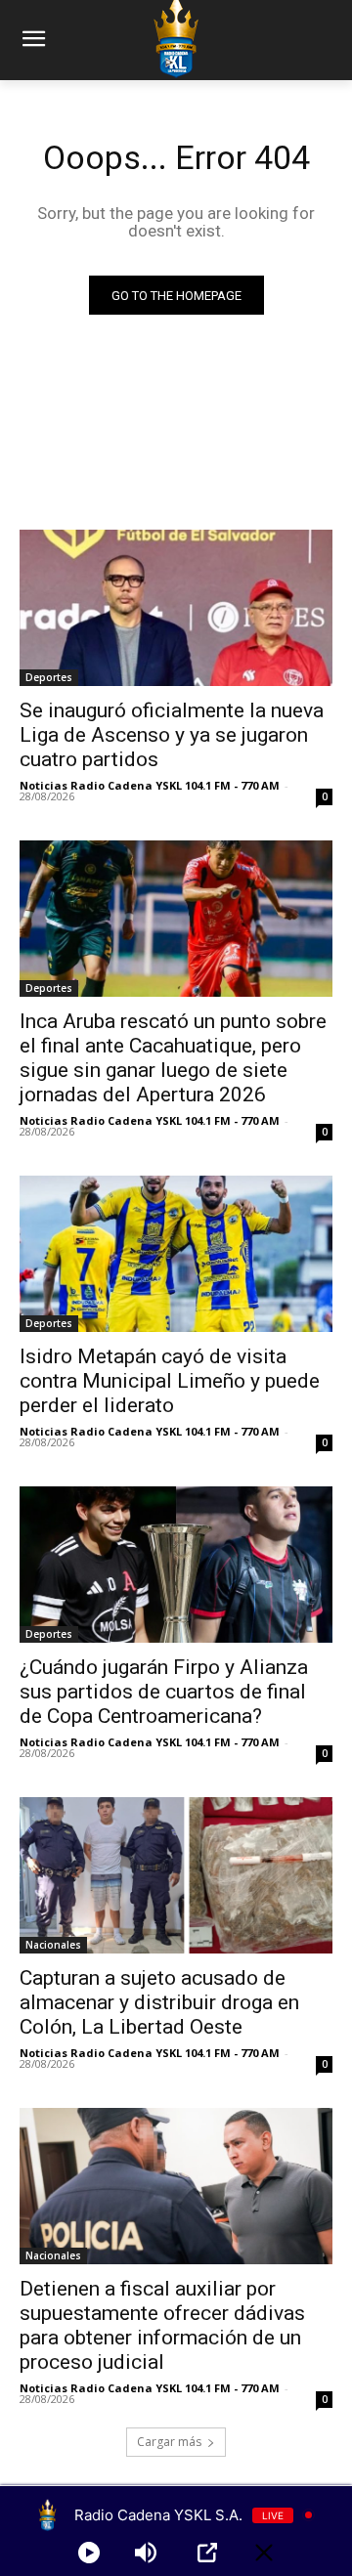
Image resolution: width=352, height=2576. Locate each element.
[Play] (89, 2553)
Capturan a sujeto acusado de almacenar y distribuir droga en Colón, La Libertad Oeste (159, 2002)
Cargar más (169, 2442)
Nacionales (53, 1945)
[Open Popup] (207, 2553)
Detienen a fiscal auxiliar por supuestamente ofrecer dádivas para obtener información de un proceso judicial (162, 2325)
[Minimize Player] (264, 2553)
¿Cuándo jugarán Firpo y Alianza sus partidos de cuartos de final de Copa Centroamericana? (164, 1692)
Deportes (49, 677)
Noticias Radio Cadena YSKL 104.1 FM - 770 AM (150, 785)
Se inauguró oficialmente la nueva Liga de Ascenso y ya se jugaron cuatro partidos (172, 735)
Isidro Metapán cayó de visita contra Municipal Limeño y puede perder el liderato (170, 1381)
